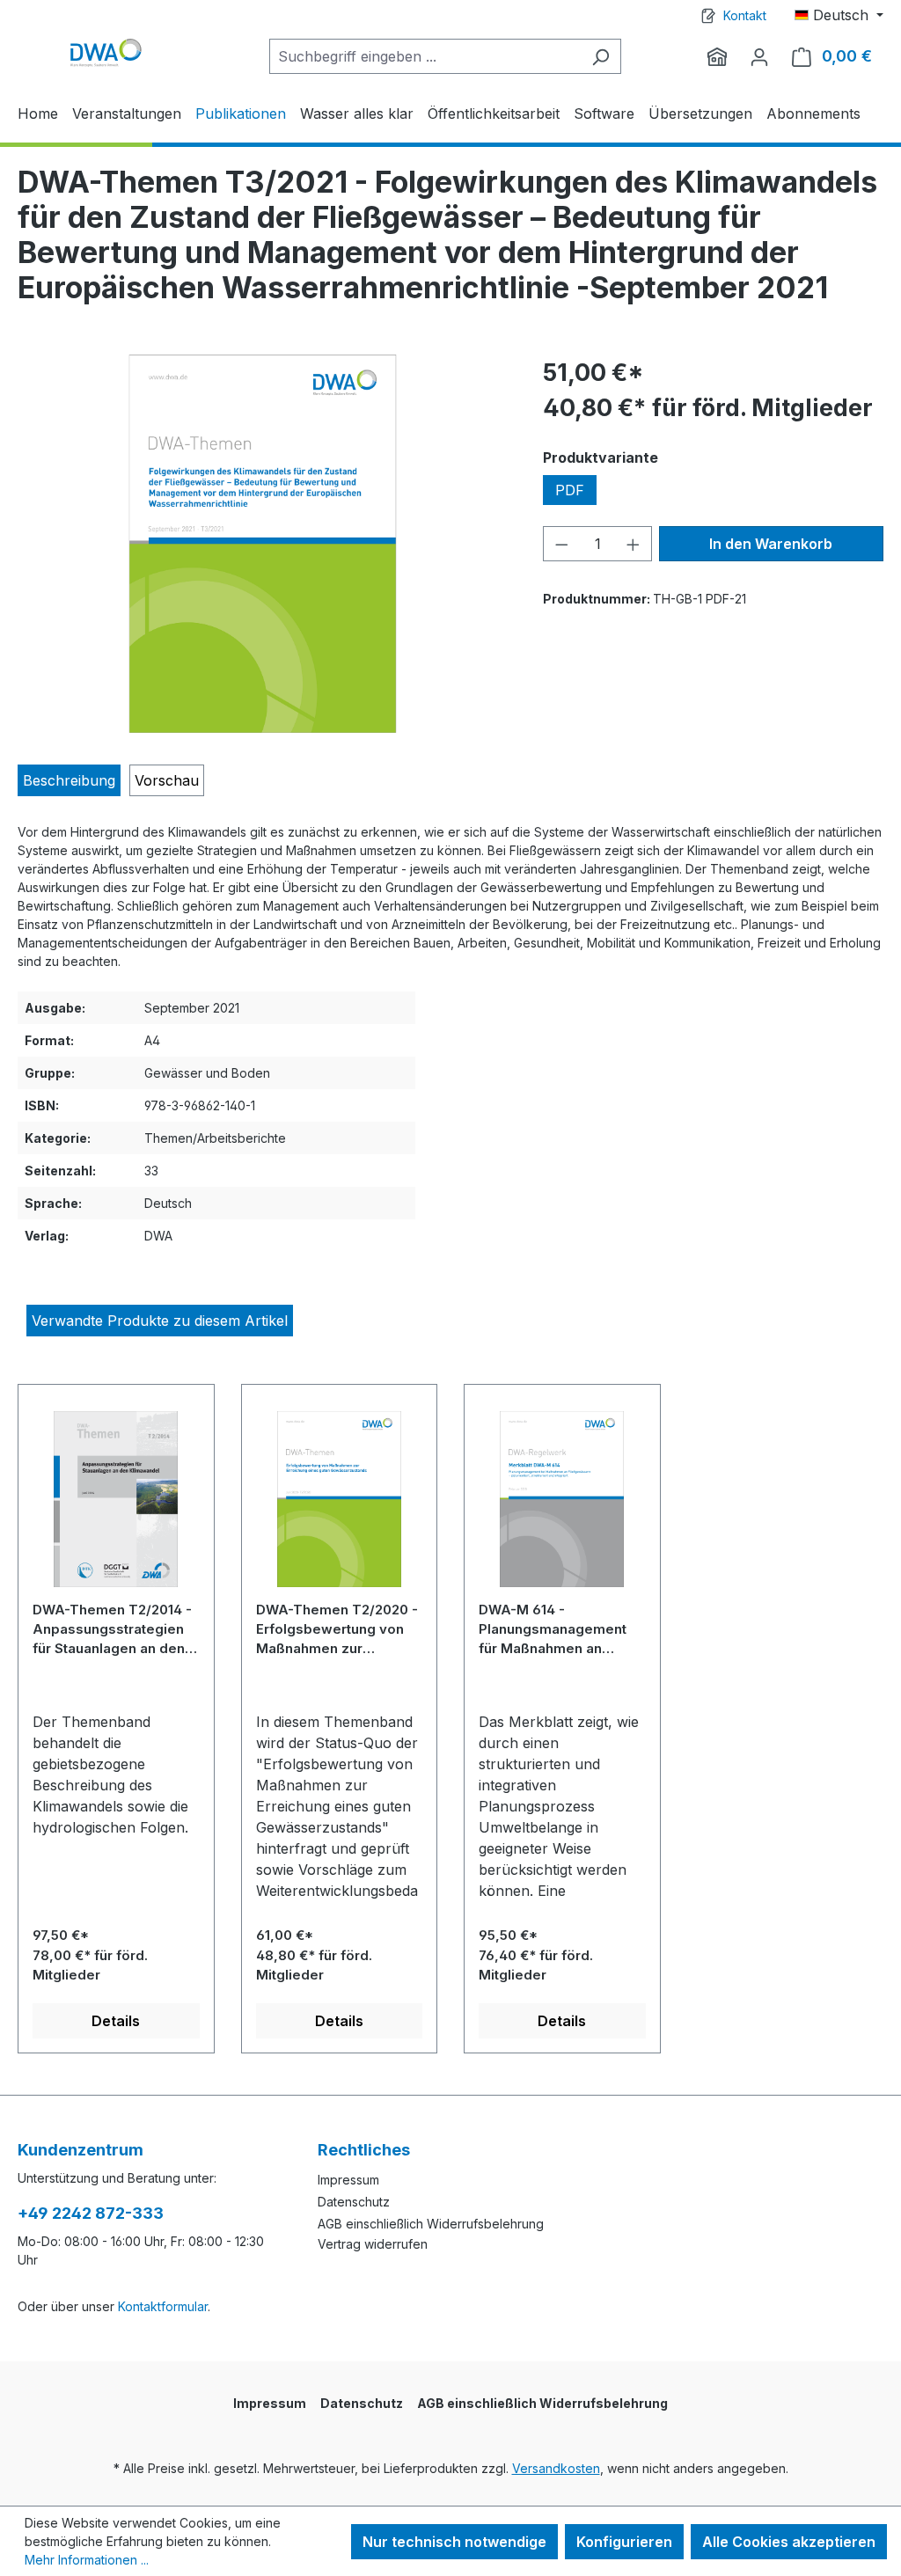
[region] (263, 544)
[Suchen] (601, 56)
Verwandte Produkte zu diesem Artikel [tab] (160, 1321)
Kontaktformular (163, 2306)
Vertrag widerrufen (373, 2244)
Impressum (348, 2180)
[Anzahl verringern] (561, 544)
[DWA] (717, 56)
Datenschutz (354, 2202)
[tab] (69, 780)
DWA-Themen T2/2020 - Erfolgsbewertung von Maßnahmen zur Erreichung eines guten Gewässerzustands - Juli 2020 (339, 1629)
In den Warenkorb (771, 544)
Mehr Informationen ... (87, 2560)
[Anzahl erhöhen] (634, 544)
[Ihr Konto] (759, 56)
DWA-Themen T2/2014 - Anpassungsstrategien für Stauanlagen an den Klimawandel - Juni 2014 (112, 1629)
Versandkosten (556, 2468)
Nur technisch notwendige (454, 2542)
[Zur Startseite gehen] (106, 52)
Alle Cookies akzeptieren (789, 2542)
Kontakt (745, 15)
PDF (570, 490)
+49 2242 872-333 (91, 2213)
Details (116, 2021)
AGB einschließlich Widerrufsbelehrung (431, 2224)
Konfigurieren (624, 2542)
